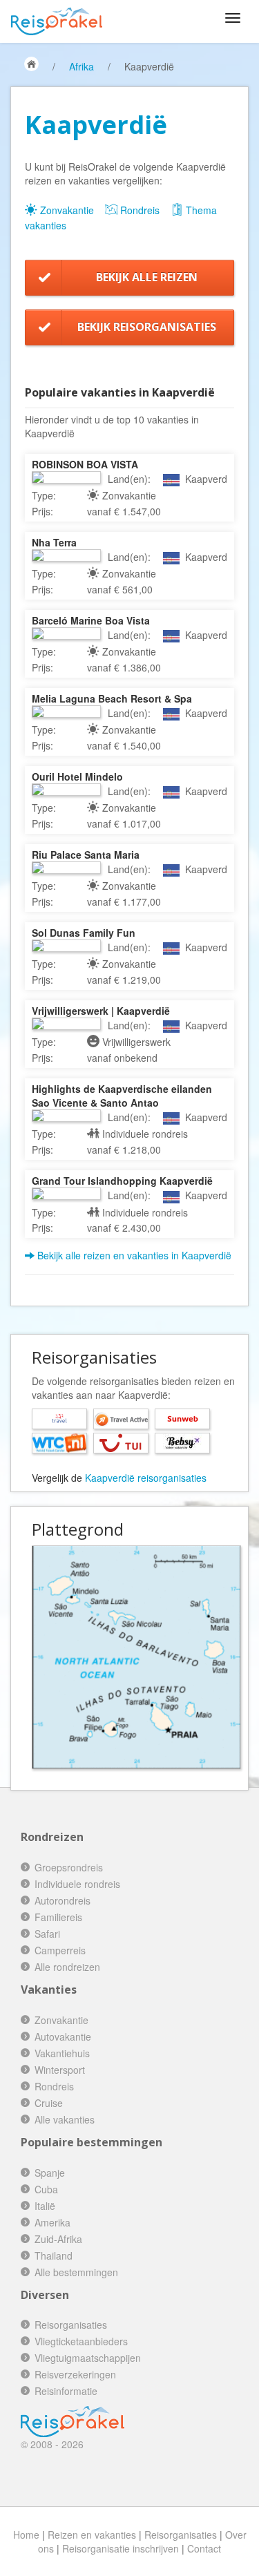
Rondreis (138, 210)
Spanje (50, 2173)
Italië (45, 2206)
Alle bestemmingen (76, 2272)
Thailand (54, 2255)
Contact (204, 2548)
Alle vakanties (65, 2119)
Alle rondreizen (67, 1967)
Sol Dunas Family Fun (84, 933)
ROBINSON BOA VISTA (85, 464)
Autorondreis (63, 1900)
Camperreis (60, 1950)
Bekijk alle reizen (147, 277)
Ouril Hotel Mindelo (77, 776)
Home (26, 2535)
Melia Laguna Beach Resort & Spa (112, 698)
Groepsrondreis (69, 1867)
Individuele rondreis (77, 1884)
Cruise (49, 2103)
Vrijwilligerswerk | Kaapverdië (101, 1011)
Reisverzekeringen (75, 2374)
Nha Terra (54, 542)
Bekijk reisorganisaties (147, 327)
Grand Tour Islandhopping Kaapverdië (122, 1181)
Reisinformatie (66, 2391)
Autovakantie (63, 2036)
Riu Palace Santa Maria (86, 855)
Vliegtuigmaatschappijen (88, 2358)
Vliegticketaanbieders (81, 2341)
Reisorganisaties (71, 2325)
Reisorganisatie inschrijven (121, 2548)
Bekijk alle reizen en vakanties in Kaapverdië (133, 1255)
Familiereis (58, 1917)
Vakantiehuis (62, 2053)
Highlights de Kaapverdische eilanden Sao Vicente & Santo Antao (122, 1096)
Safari (47, 1934)
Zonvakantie (66, 210)
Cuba (46, 2189)
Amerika (52, 2222)
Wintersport (60, 2070)
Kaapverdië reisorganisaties (146, 1478)
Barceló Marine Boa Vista (91, 620)
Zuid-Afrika (58, 2239)
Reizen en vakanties (92, 2535)
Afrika (81, 66)
